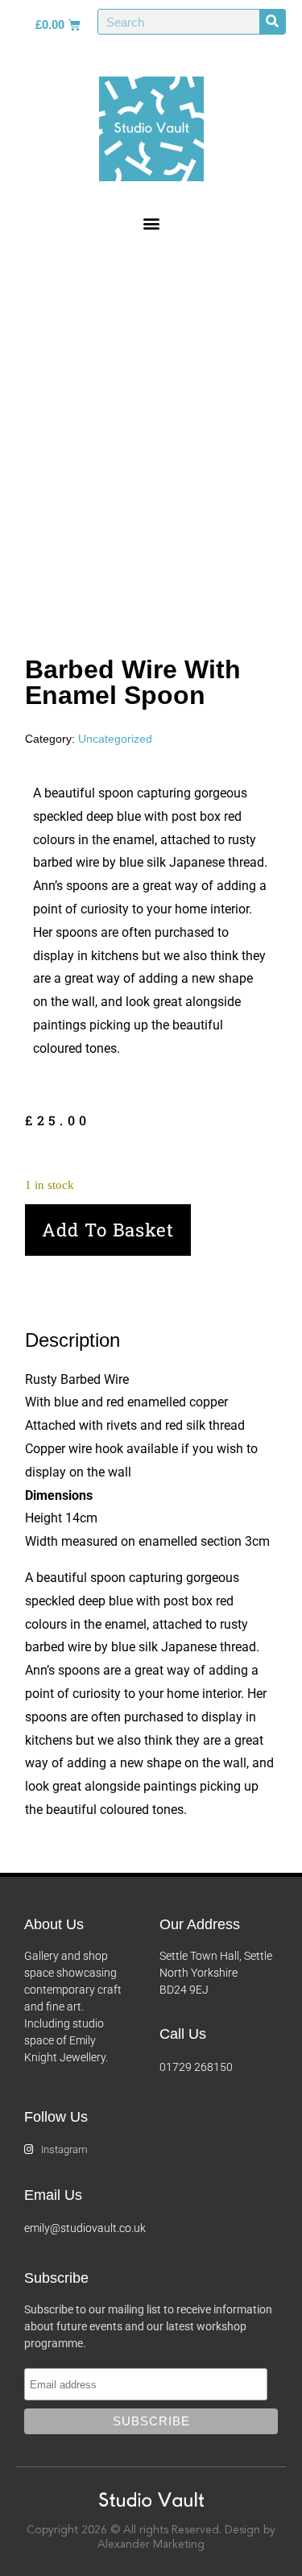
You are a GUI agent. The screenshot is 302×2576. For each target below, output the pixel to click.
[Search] (272, 22)
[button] (151, 223)
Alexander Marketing (151, 2545)
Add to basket (108, 1230)
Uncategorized (115, 739)
